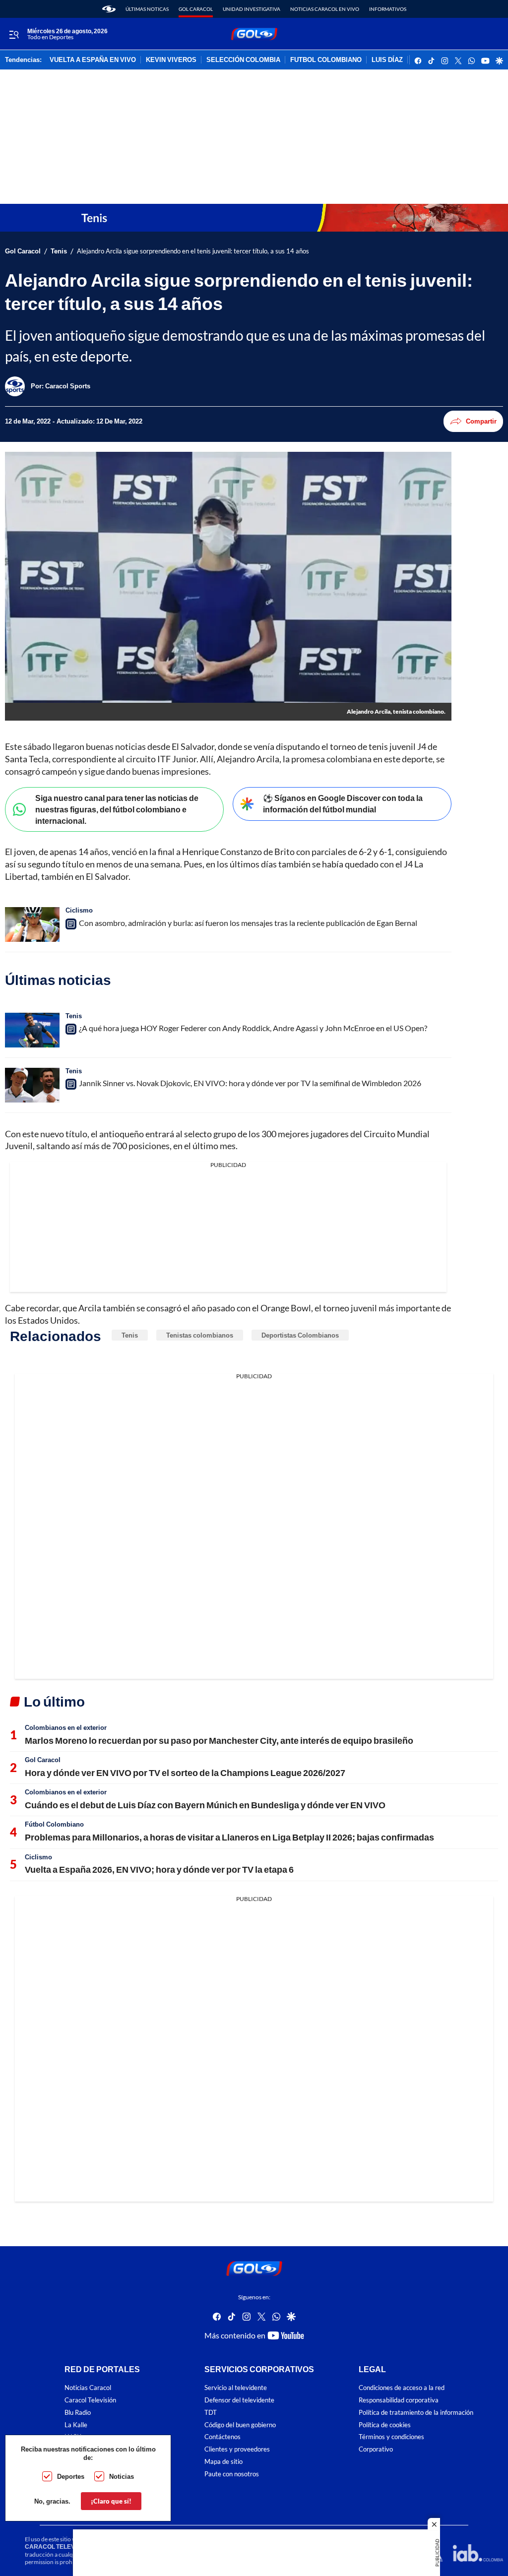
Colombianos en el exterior (66, 1727)
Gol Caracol (196, 9)
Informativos (388, 9)
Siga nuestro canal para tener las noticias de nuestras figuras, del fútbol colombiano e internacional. (117, 809)
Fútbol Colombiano (54, 1824)
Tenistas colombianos (200, 1335)
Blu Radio (78, 2413)
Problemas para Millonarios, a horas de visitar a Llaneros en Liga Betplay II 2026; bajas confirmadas (229, 1837)
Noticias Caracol (88, 2388)
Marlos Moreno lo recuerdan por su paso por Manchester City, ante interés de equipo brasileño (219, 1740)
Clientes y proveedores (237, 2449)
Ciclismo (79, 910)
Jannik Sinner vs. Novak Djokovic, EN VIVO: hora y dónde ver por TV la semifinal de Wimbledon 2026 (250, 1083)
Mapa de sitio (223, 2462)
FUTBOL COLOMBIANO (326, 60)
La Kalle (76, 2424)
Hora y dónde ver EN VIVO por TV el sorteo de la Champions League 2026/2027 (185, 1773)
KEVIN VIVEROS (171, 60)
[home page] (109, 9)
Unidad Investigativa (252, 9)
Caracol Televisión (90, 2400)
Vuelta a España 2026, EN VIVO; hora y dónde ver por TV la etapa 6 (159, 1869)
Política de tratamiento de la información (416, 2413)
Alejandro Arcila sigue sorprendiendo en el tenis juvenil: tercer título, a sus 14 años (193, 251)
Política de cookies (385, 2424)
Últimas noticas (147, 9)
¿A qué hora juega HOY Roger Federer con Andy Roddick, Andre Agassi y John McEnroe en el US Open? (253, 1028)
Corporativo (376, 2449)
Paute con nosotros (232, 2474)
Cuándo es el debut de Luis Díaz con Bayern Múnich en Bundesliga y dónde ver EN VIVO (205, 1805)
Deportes (71, 2476)
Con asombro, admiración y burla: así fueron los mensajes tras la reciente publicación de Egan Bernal (248, 923)
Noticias (122, 2476)
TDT (211, 2413)
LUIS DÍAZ (387, 60)
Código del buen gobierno (240, 2424)
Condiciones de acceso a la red (402, 2388)
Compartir (481, 421)
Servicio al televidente (236, 2388)
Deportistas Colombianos (300, 1335)
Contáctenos (222, 2437)
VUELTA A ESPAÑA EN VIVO (93, 60)
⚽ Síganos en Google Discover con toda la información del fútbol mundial (343, 803)
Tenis (59, 251)
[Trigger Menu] (14, 34)
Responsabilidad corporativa (399, 2400)
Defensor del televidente (239, 2400)
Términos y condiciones (391, 2437)
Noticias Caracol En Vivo (325, 9)
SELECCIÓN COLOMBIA (243, 60)
